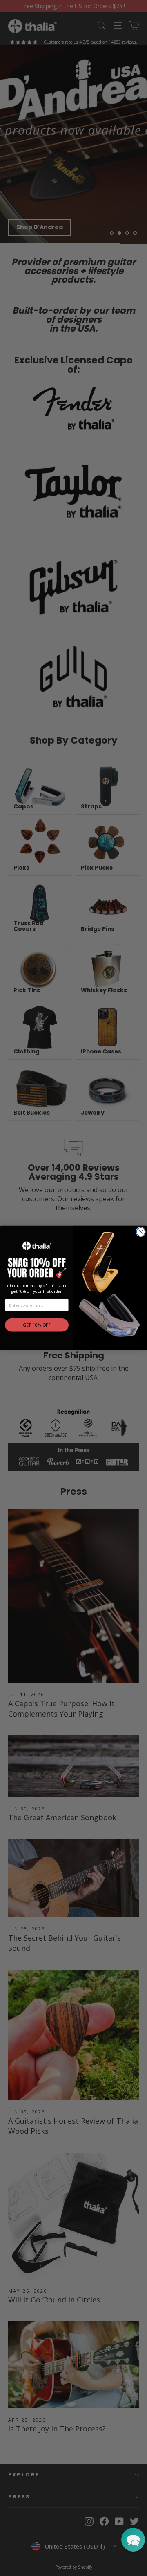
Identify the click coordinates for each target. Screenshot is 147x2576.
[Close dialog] (141, 1232)
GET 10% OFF (37, 1325)
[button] (133, 2540)
